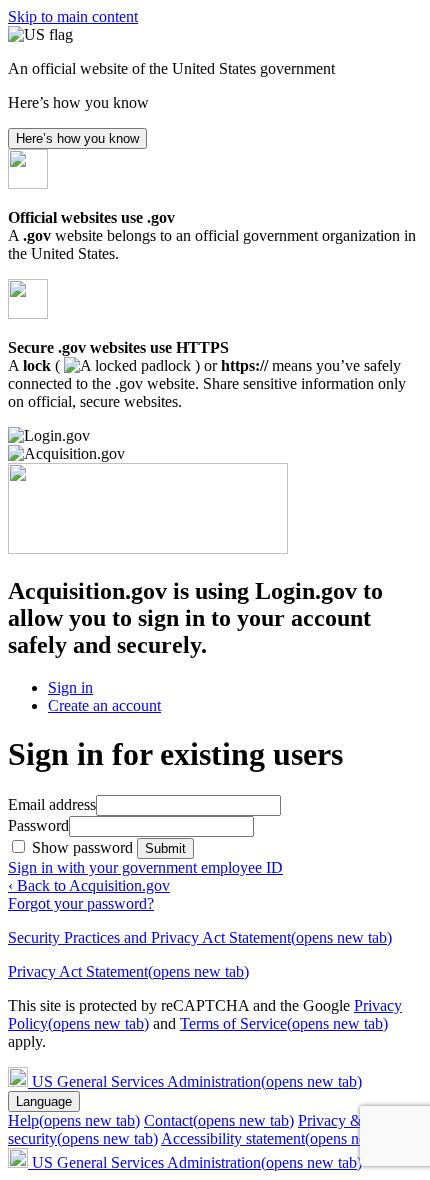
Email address (52, 804)
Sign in (70, 687)
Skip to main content (73, 16)
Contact (219, 1120)
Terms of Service (284, 1023)
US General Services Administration (197, 1081)
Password (38, 825)
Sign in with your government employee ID (145, 867)
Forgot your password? (81, 903)
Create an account (104, 705)
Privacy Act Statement (128, 971)
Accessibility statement (283, 1138)
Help (74, 1120)
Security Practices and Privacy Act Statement (200, 937)
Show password (84, 847)
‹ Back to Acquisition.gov (89, 885)
